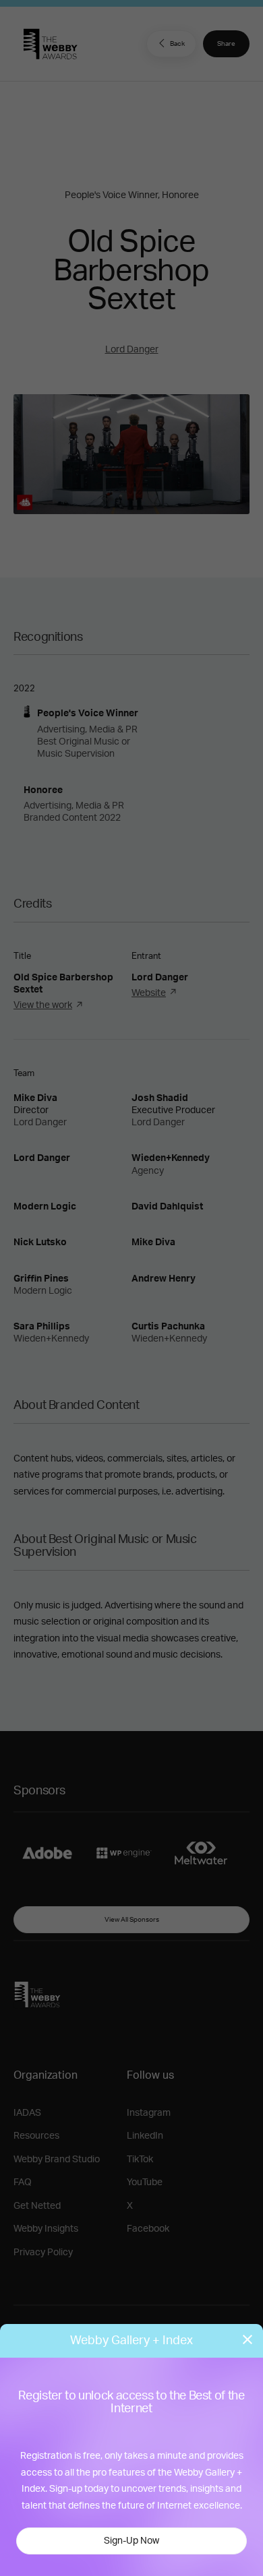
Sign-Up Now (131, 2541)
